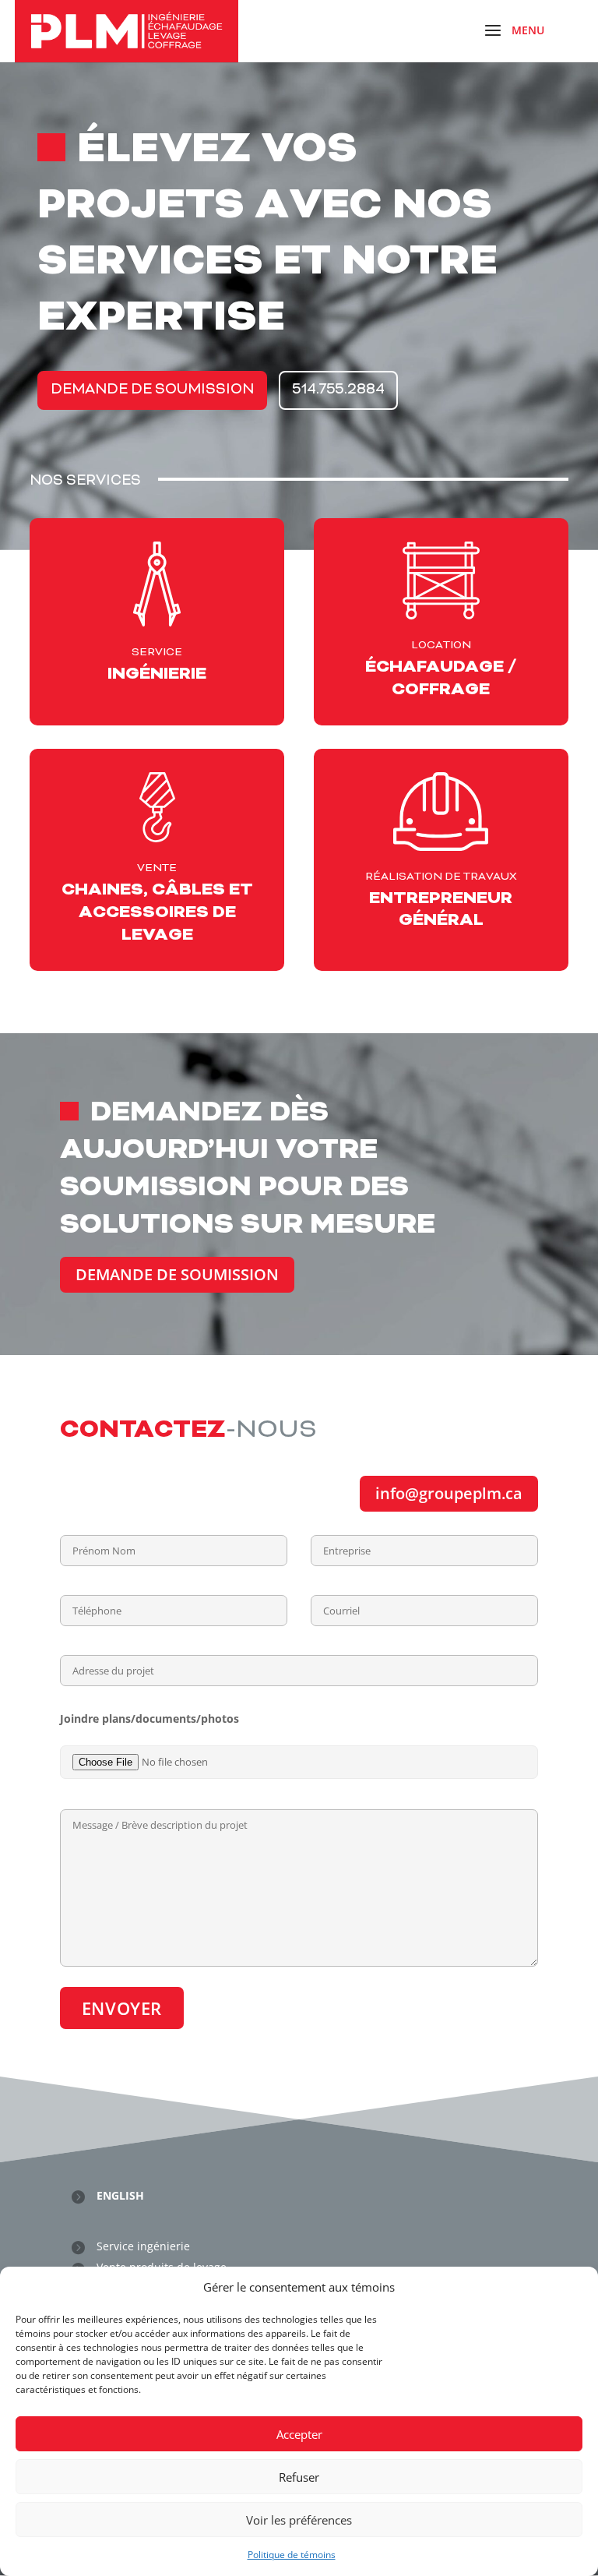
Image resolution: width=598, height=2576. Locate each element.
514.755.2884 (338, 390)
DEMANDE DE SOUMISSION (152, 390)
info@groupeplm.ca (449, 1493)
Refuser (299, 2477)
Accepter (299, 2434)
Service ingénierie (143, 2246)
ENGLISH (120, 2195)
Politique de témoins (292, 2555)
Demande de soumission (177, 1274)
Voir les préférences (299, 2520)
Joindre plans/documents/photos (149, 1719)
